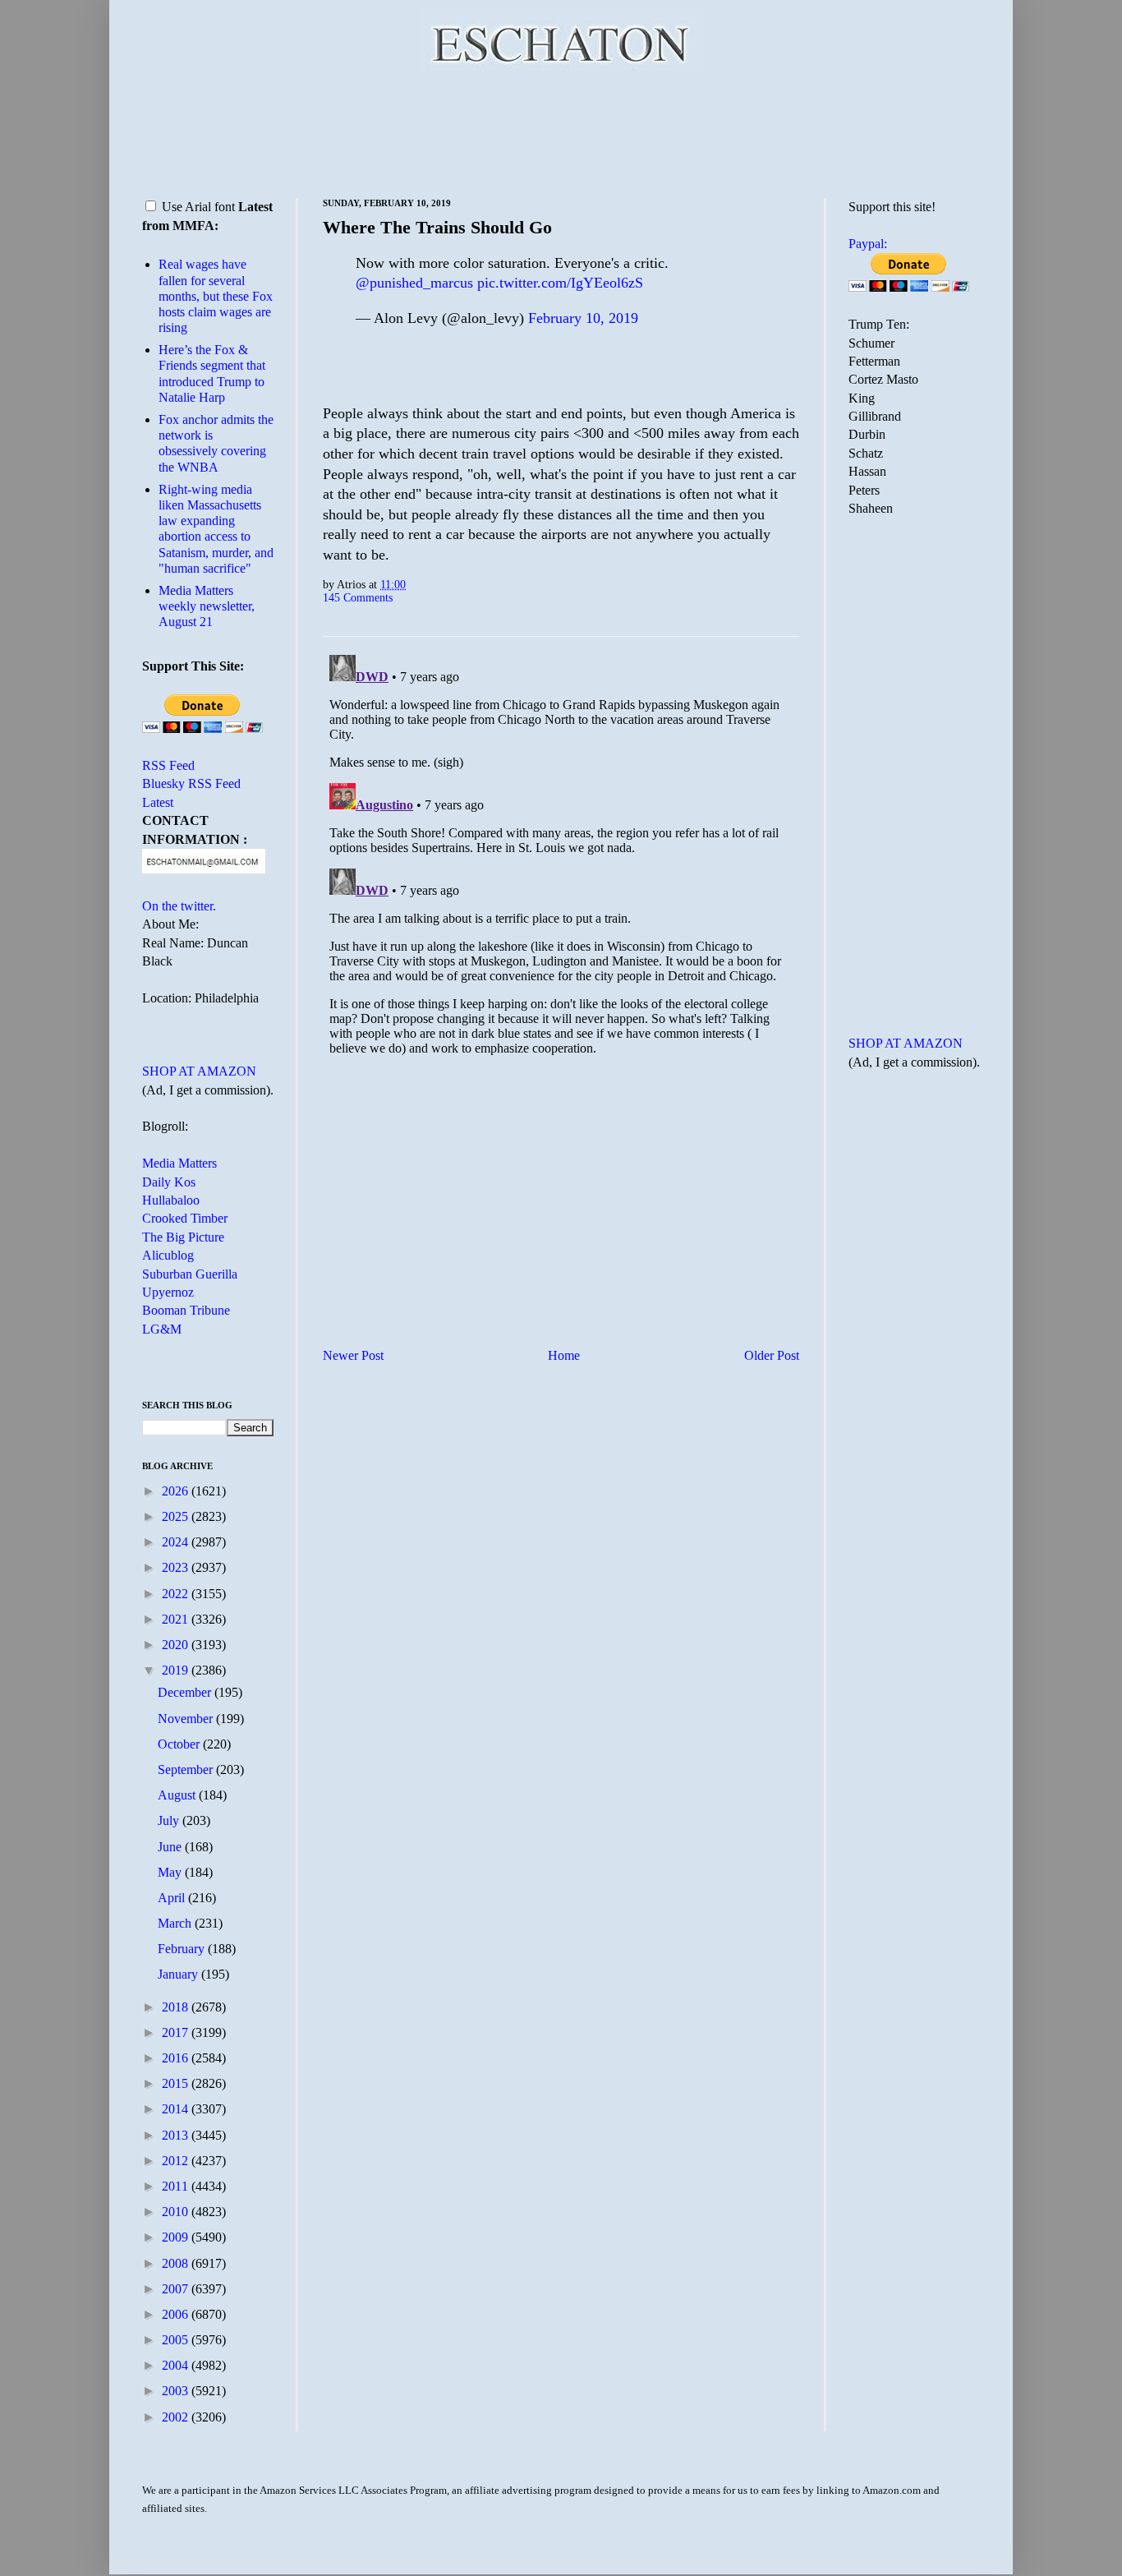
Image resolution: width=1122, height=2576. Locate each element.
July (170, 1820)
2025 (177, 1516)
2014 (177, 2109)
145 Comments (358, 597)
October (180, 1744)
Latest (158, 802)
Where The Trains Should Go (437, 227)
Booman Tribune (186, 1310)
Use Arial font (198, 207)
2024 (177, 1542)
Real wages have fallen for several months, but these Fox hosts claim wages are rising (216, 296)
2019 (177, 1670)
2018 (177, 2007)
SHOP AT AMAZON (199, 1071)
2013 (177, 2135)
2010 (177, 2212)
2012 (177, 2161)
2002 (177, 2417)
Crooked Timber (185, 1218)
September (187, 1770)
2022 (177, 1594)
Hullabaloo (171, 1200)
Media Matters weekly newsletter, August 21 (207, 606)
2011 (177, 2186)
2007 (177, 2289)
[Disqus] (561, 854)
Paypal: (868, 244)
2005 (177, 2340)
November (187, 1719)
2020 (177, 1645)
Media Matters (179, 1163)
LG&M (162, 1329)
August (178, 1795)
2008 (177, 2263)
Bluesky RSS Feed (191, 783)
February (183, 1949)
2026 (177, 1491)
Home (564, 1355)
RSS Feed (168, 765)
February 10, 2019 (583, 318)
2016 (177, 2058)
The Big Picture (183, 1237)
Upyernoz (168, 1292)
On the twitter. (179, 906)
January (179, 1974)
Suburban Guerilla (190, 1274)
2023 (177, 1567)
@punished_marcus (414, 283)
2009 (177, 2237)
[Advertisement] (561, 131)
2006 (177, 2314)
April (173, 1898)
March (176, 1923)
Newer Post (353, 1355)
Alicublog (168, 1255)
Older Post (772, 1355)
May (171, 1872)
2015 (177, 2083)
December (186, 1692)
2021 (177, 1619)
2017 (177, 2032)
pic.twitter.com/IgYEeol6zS (560, 283)
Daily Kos (169, 1182)
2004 (177, 2365)
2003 (177, 2391)
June (171, 1847)
